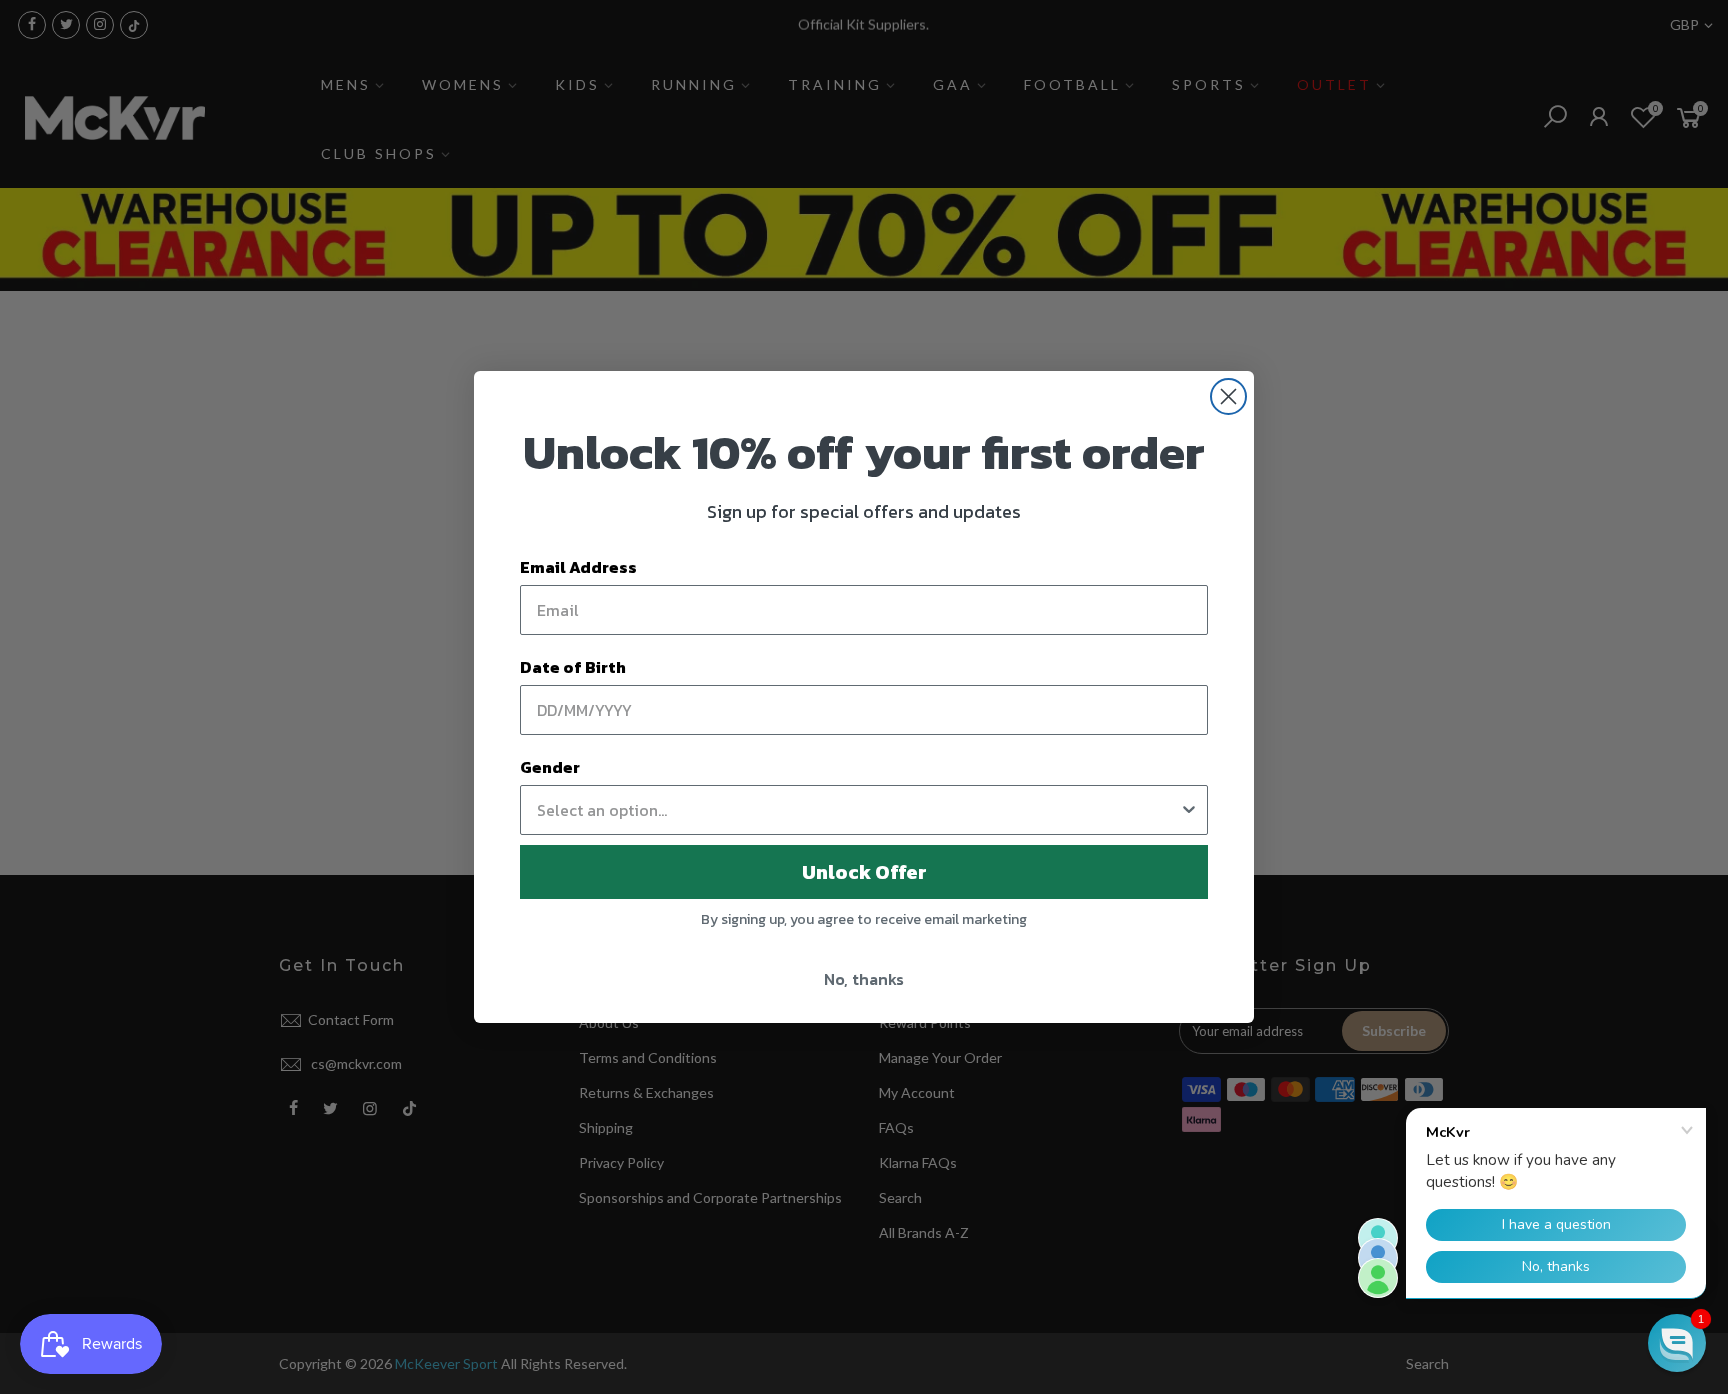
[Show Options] (1189, 810)
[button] (1677, 1343)
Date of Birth (573, 667)
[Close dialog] (1228, 396)
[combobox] (858, 810)
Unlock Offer (864, 872)
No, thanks (864, 979)
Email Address (578, 567)
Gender (550, 767)
